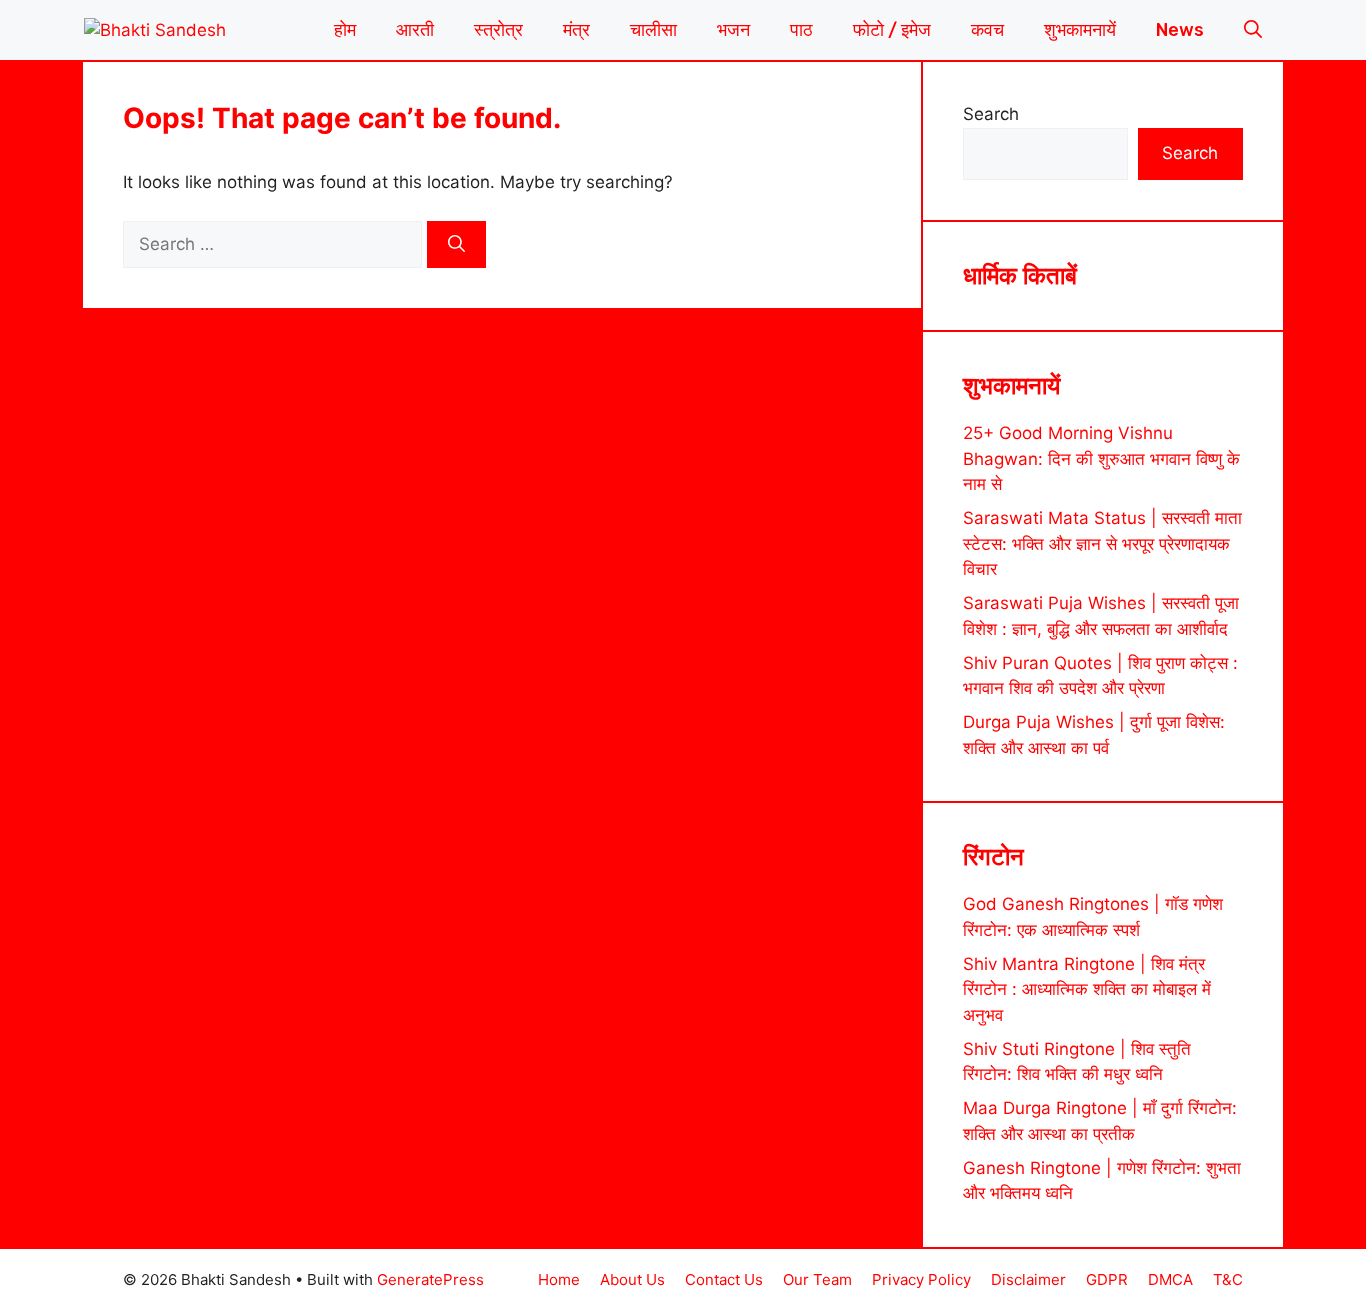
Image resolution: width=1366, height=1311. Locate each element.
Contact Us (724, 1279)
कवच (987, 30)
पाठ (801, 30)
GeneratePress (430, 1279)
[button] (1253, 30)
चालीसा (653, 30)
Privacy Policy (921, 1279)
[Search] (456, 245)
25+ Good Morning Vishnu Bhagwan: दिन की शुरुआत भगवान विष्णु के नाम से (1101, 458)
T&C (1228, 1279)
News (1180, 30)
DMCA (1170, 1279)
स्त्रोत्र (498, 30)
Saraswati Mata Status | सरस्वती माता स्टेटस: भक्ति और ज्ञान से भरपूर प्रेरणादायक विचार (1102, 543)
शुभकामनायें (1080, 30)
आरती (415, 30)
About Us (632, 1279)
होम (345, 30)
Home (559, 1279)
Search (991, 114)
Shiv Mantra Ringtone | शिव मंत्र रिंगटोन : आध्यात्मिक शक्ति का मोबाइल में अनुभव (1087, 989)
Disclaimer (1028, 1279)
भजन (733, 30)
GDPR (1107, 1279)
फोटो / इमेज (892, 30)
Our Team (817, 1279)
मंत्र (576, 30)
